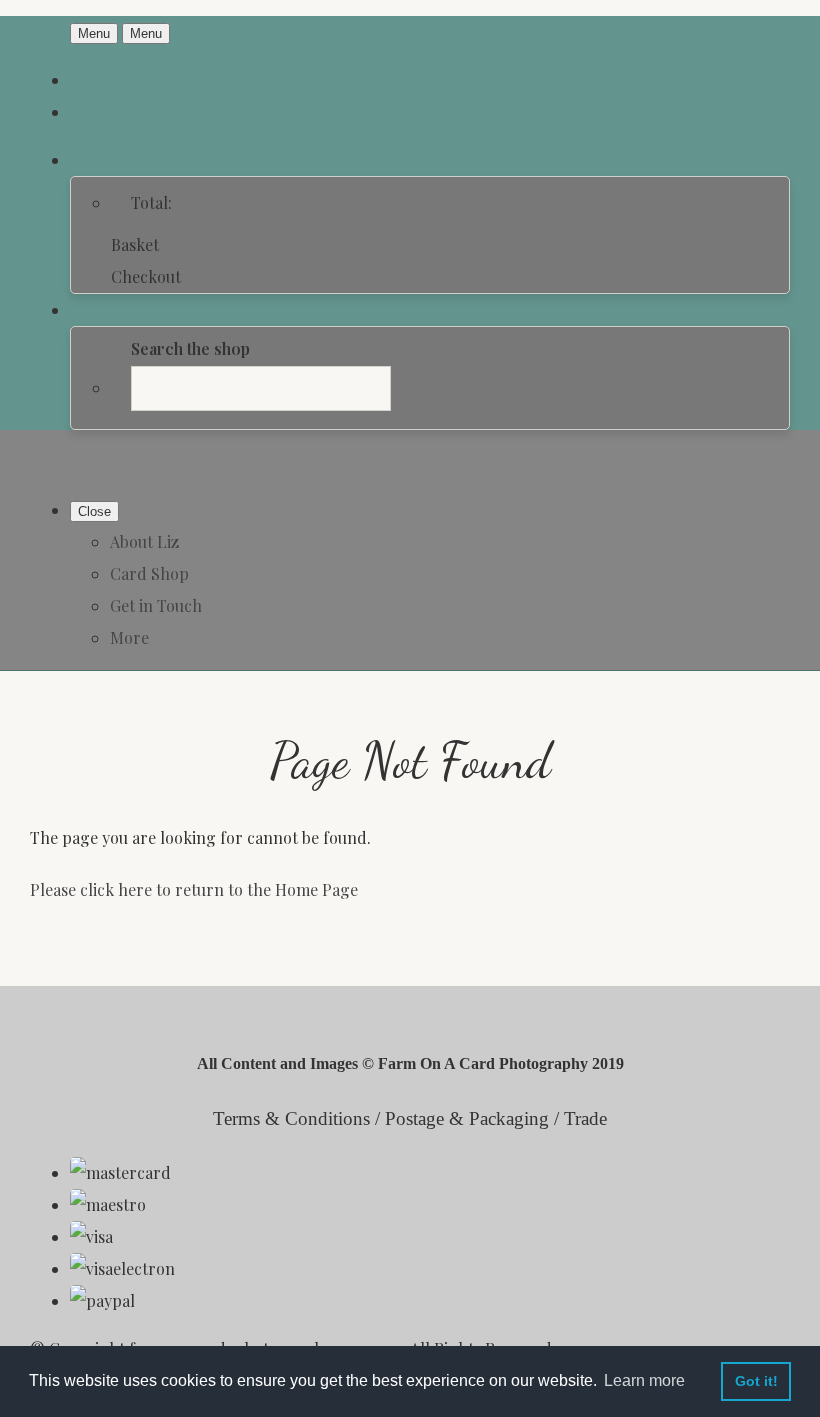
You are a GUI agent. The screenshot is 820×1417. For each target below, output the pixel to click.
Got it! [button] (756, 1381)
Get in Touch (156, 605)
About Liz (144, 541)
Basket (135, 244)
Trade (585, 1118)
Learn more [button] (644, 1380)
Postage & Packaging (467, 1118)
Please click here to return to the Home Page (194, 889)
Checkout (146, 276)
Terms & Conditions (291, 1118)
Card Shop (149, 573)
